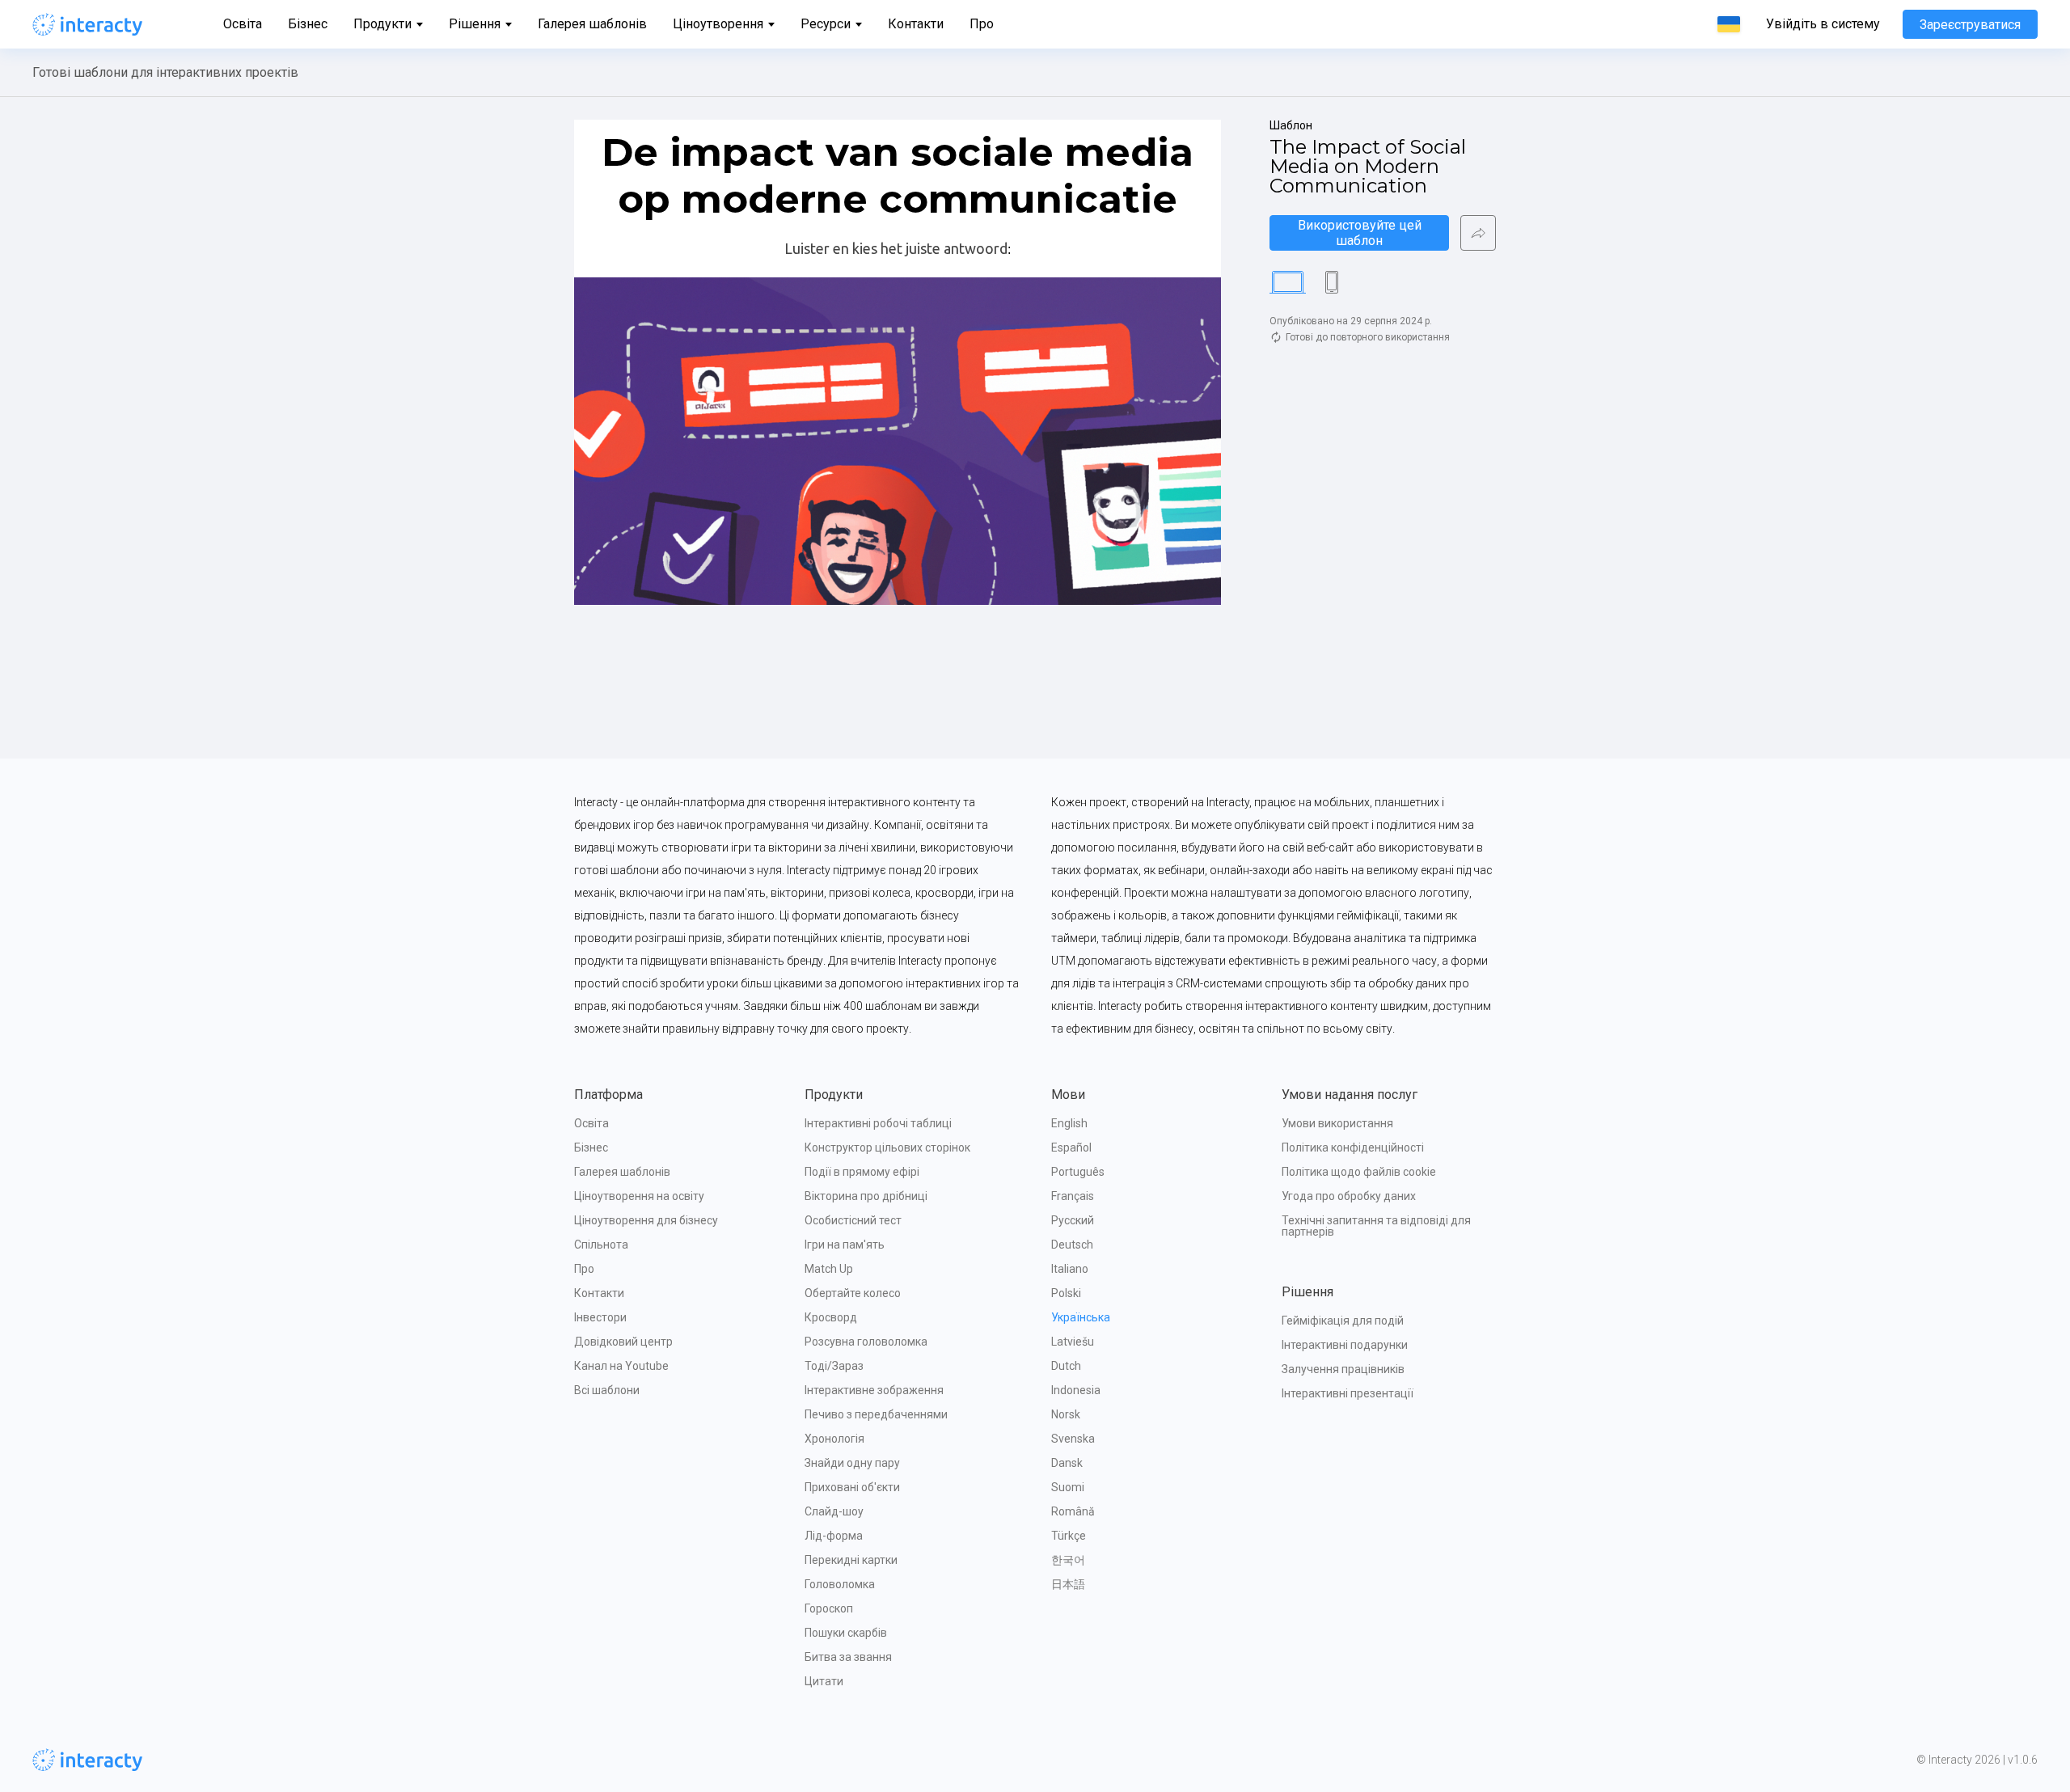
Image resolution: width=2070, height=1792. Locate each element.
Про (982, 24)
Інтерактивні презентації (1348, 1393)
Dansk (1067, 1463)
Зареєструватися (1970, 25)
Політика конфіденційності (1353, 1147)
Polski (1066, 1293)
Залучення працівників (1343, 1369)
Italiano (1070, 1269)
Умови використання (1337, 1123)
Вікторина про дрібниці (866, 1196)
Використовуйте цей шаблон (1361, 233)
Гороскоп (829, 1608)
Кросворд (831, 1317)
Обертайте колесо (853, 1293)
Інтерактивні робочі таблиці (878, 1123)
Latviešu (1073, 1342)
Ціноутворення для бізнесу (646, 1220)
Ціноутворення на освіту (639, 1196)
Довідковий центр (623, 1342)
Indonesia (1076, 1390)
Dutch (1066, 1366)
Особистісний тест (853, 1220)
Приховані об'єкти (852, 1487)
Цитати (824, 1681)
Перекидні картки (851, 1560)
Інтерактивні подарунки (1345, 1345)
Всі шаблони (607, 1390)
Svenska (1073, 1439)
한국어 (1068, 1560)
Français (1073, 1196)
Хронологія (834, 1439)
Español (1071, 1147)
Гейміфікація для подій (1343, 1321)
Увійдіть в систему (1823, 24)
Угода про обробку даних (1349, 1196)
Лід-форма (834, 1536)
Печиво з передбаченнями (876, 1414)
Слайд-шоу (834, 1511)
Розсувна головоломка (866, 1342)
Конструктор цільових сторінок (887, 1147)
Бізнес (308, 24)
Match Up (829, 1269)
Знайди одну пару (852, 1463)
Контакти (916, 24)
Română (1073, 1511)
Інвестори (600, 1317)
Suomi (1068, 1487)
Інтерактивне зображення (874, 1390)
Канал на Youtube (621, 1366)
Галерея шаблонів (592, 24)
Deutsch (1072, 1245)
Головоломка (840, 1584)
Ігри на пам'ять (845, 1245)
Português (1078, 1172)
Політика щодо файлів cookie (1359, 1172)
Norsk (1066, 1414)
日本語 (1068, 1584)
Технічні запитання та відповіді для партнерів (1377, 1226)
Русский (1073, 1220)
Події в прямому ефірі (862, 1172)
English (1069, 1123)
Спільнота (601, 1245)
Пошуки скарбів (846, 1633)
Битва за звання (848, 1657)
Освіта (243, 24)
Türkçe (1069, 1536)
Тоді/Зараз (834, 1366)
